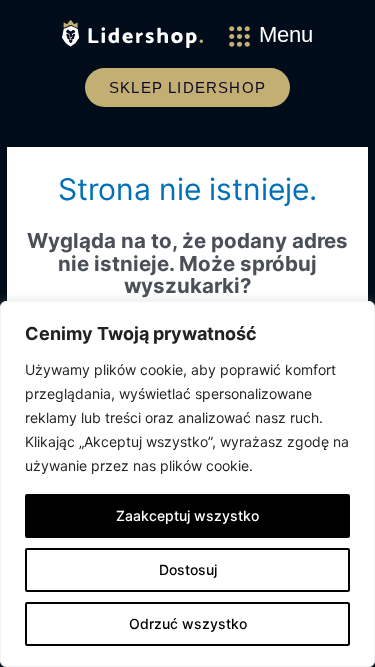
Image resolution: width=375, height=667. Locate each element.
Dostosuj (188, 569)
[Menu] (239, 36)
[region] (187, 484)
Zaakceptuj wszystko (187, 515)
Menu (286, 34)
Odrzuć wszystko (188, 623)
